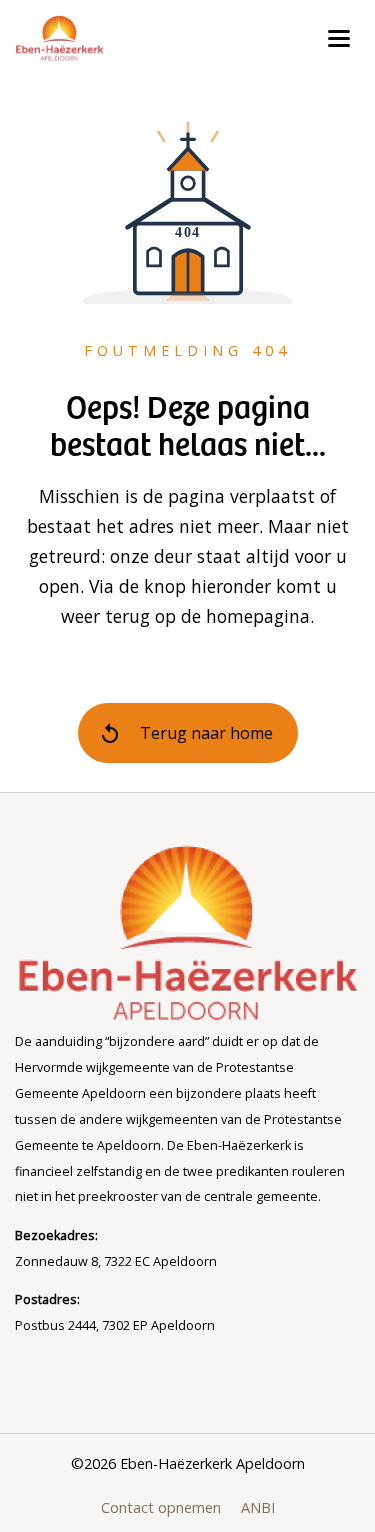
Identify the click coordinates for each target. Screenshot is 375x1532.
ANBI (258, 1507)
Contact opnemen (161, 1507)
